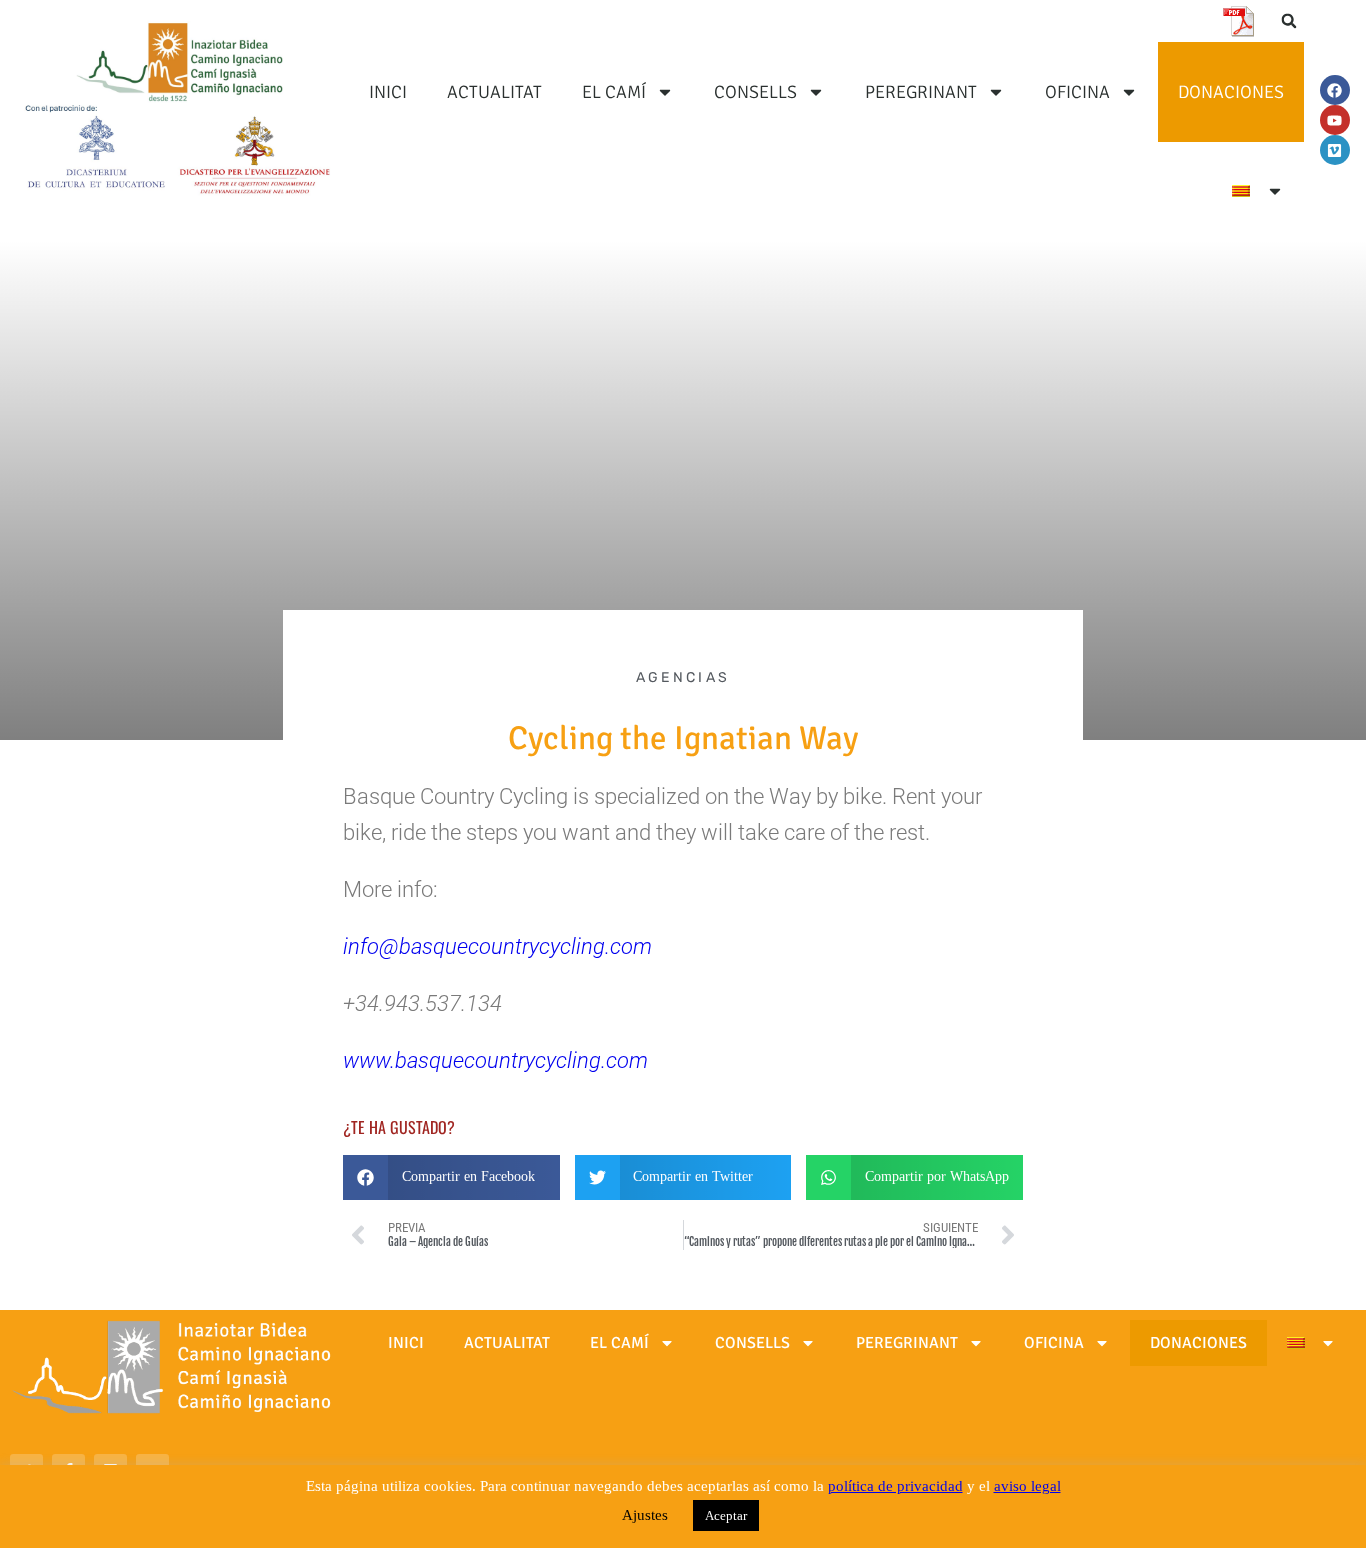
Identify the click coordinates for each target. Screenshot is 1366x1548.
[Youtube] (1335, 120)
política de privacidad (895, 1486)
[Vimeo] (1335, 150)
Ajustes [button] (645, 1515)
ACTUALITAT (494, 92)
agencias (683, 677)
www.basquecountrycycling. (474, 1060)
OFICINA (1077, 92)
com (627, 1060)
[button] (1289, 21)
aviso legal (1027, 1486)
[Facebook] (1335, 90)
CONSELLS (755, 92)
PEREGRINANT (921, 92)
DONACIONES (1231, 92)
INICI (388, 92)
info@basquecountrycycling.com (497, 946)
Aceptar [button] (726, 1515)
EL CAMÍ (614, 92)
